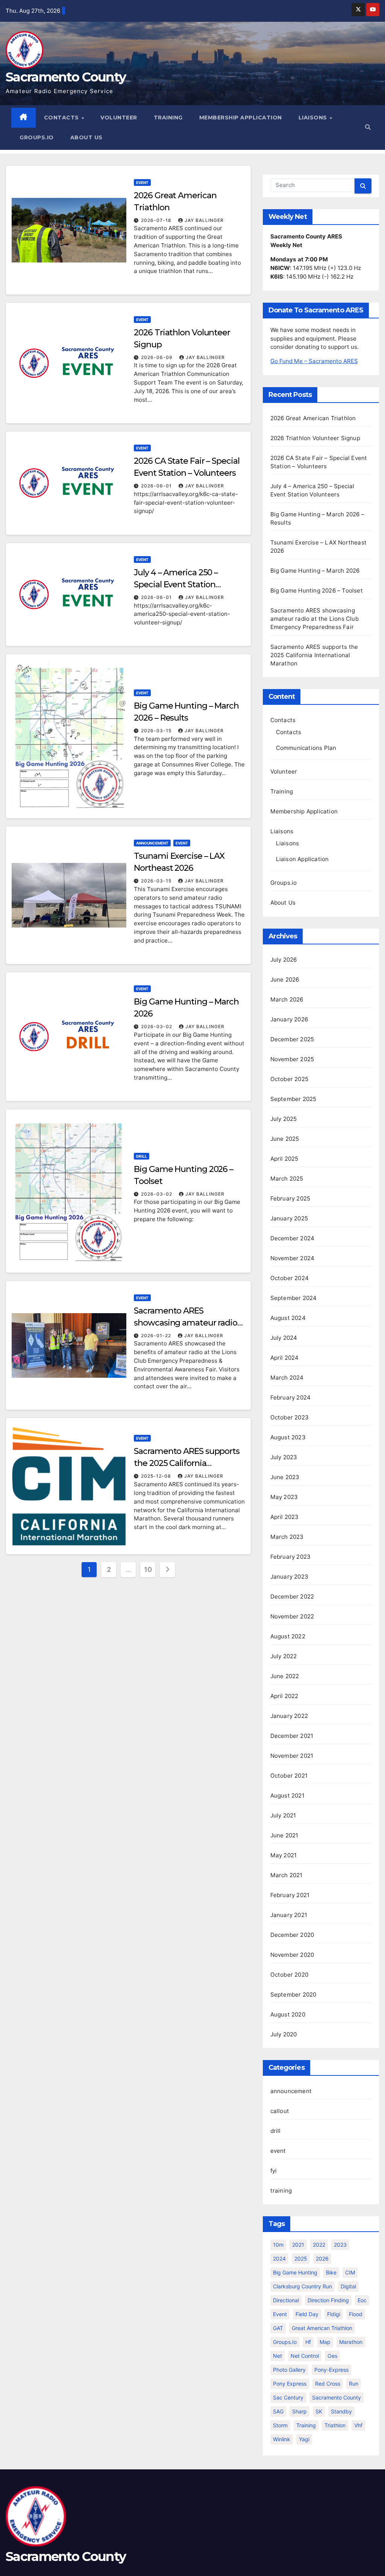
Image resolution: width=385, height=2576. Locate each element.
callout (280, 2111)
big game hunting (295, 2272)
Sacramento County (66, 77)
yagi (304, 2439)
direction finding (328, 2300)
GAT (278, 2328)
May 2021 (284, 1855)
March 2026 (287, 999)
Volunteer (119, 118)
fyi (274, 2171)
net (277, 2356)
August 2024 (288, 1318)
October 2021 (289, 1776)
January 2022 (289, 1716)
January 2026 (289, 1019)
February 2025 (290, 1198)
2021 (298, 2245)
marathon (351, 2342)
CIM (350, 2272)
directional (286, 2300)
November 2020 (292, 1955)
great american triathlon (322, 2328)
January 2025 (289, 1218)
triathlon (335, 2425)
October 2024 (290, 1278)
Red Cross (328, 2384)
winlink (282, 2439)
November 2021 (292, 1756)
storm (280, 2425)
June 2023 (285, 1477)
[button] (368, 127)
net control (305, 2356)
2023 (340, 2245)
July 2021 (283, 1815)
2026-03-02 (157, 1026)
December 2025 (292, 1039)
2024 (279, 2259)
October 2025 (289, 1079)
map (325, 2342)
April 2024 (285, 1358)
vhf (358, 2425)
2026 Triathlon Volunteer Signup (315, 438)
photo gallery (289, 2370)
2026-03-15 (157, 731)
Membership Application (241, 118)
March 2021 (286, 1875)
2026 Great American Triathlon (313, 418)
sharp (299, 2411)
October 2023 (290, 1417)
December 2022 (292, 1596)
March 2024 (287, 1378)
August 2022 (288, 1636)
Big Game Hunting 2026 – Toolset (317, 590)
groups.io (285, 2342)
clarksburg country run (302, 2286)
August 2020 (288, 2014)
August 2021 (287, 1796)
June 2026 (285, 980)
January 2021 (289, 1915)
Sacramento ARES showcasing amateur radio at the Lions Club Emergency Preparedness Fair (315, 619)
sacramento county (336, 2397)
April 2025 (284, 1159)
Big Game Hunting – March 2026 (315, 571)
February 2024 (291, 1397)
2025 (301, 2259)
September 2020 (293, 1995)
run (354, 2384)
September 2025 (293, 1099)
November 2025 (292, 1059)
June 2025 (285, 1139)
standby (341, 2411)
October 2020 (289, 1975)
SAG (278, 2411)
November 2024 (293, 1258)
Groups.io (37, 137)
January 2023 (289, 1577)
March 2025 (287, 1179)
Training (168, 118)
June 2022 (285, 1676)
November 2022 (292, 1616)
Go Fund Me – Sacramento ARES (314, 361)
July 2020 (284, 2034)
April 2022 (284, 1696)
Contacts (62, 118)
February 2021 (290, 1895)
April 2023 (285, 1517)
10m (278, 2245)
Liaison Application (302, 859)
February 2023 (291, 1557)
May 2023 (284, 1497)
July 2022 (284, 1656)
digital (348, 2286)
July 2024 (284, 1338)
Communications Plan (306, 748)
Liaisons (314, 118)
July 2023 (284, 1457)
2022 (319, 2245)
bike (331, 2272)
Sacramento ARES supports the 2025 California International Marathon (187, 1463)
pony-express (331, 2370)
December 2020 (292, 1935)
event (142, 182)
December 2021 (292, 1736)
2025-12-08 (157, 1476)
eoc (362, 2300)
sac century (288, 2397)
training (281, 2191)
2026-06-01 (157, 486)
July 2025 (284, 1119)
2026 (322, 2259)
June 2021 (284, 1835)
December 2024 (293, 1238)
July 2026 (284, 960)
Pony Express (290, 2384)
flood (356, 2314)
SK (319, 2411)
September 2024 (294, 1298)
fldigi (334, 2314)
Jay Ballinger (204, 220)
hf (308, 2342)
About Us (86, 137)
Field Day (307, 2314)
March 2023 (287, 1537)
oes (332, 2356)
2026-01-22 (157, 1336)
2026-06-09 (158, 357)
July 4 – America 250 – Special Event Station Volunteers (176, 584)
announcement (152, 843)
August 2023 (288, 1437)
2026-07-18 (157, 220)
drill (142, 1156)
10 (148, 1569)
